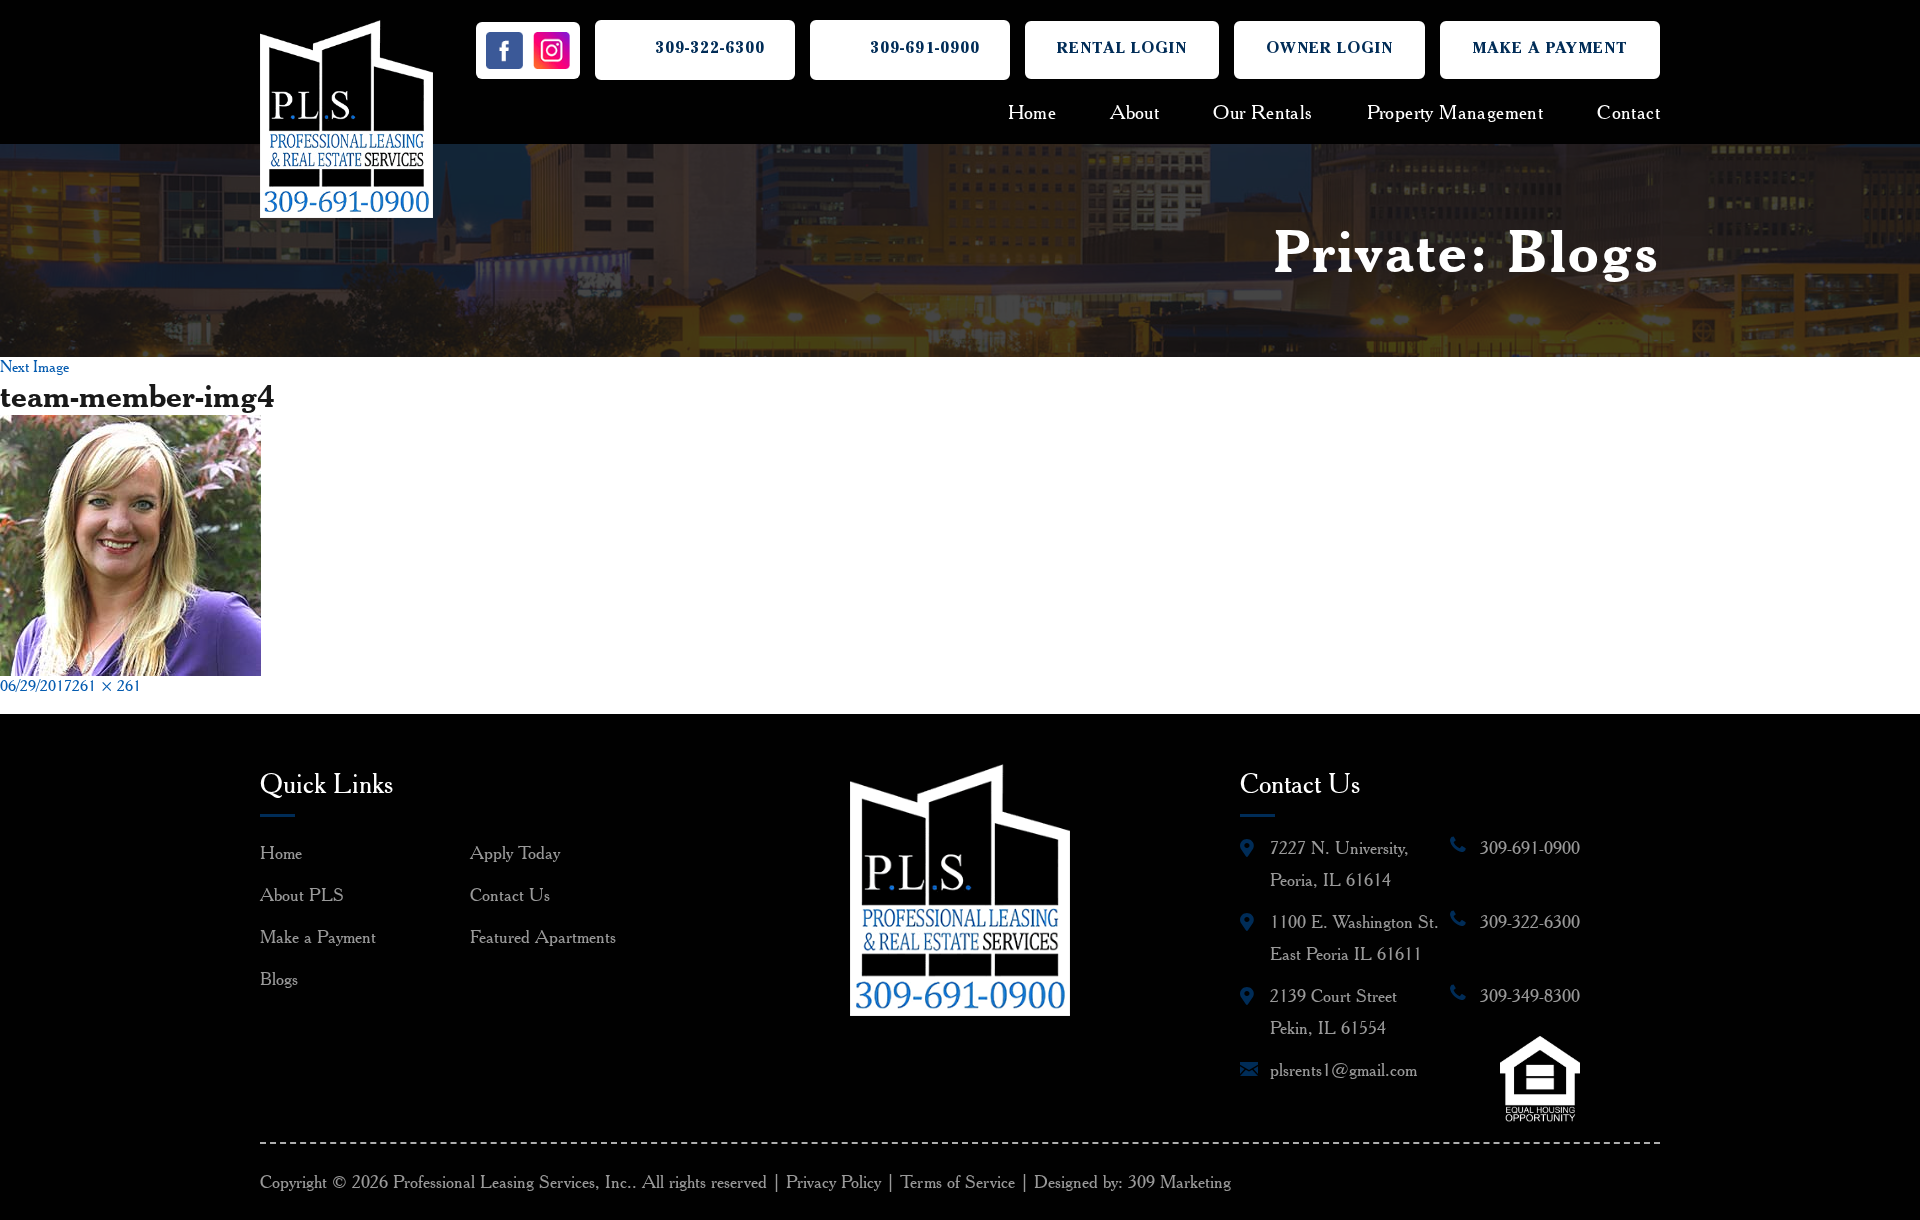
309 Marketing (1179, 1181)
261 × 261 (106, 685)
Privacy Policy (833, 1181)
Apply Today (515, 852)
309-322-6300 (710, 50)
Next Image (34, 366)
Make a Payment (1550, 50)
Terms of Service (957, 1181)
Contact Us (510, 894)
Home (1032, 112)
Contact (1628, 112)
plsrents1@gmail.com (1343, 1069)
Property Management (1455, 112)
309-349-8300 (1530, 995)
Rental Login (1122, 50)
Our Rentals (1262, 112)
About (1134, 112)
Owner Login (1329, 50)
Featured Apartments (543, 936)
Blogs (279, 978)
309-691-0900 (925, 50)
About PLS (302, 894)
